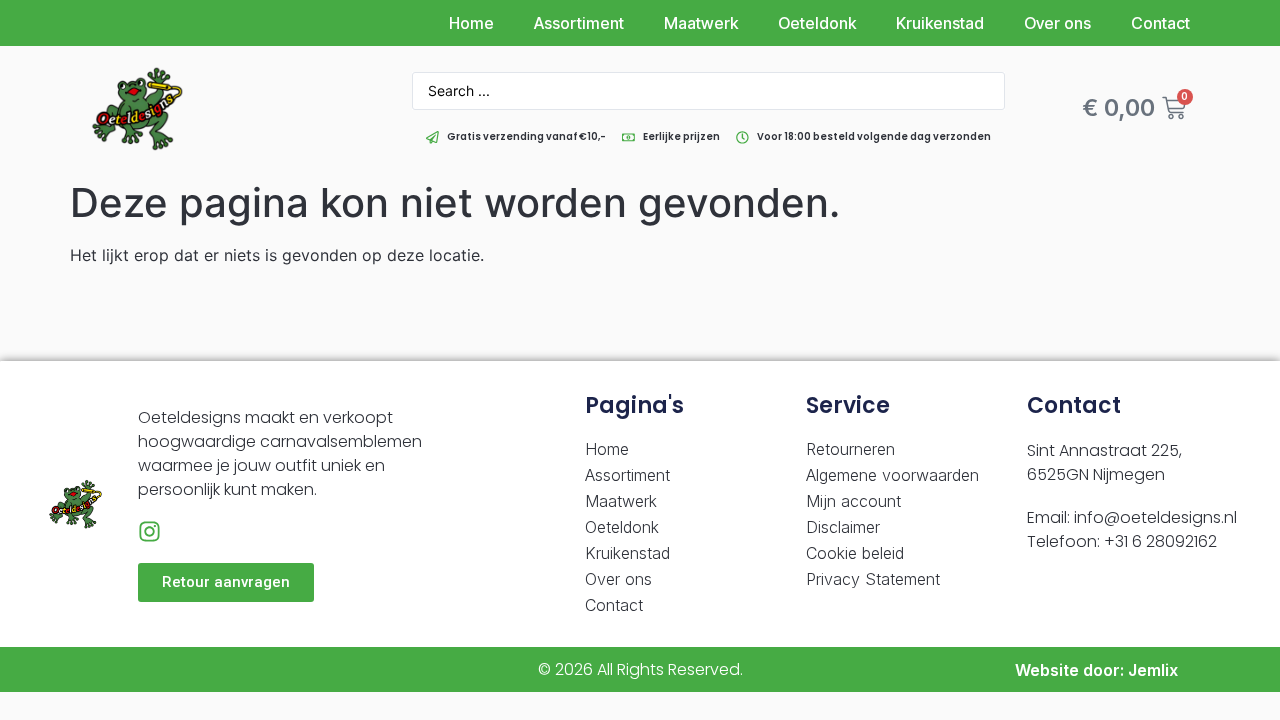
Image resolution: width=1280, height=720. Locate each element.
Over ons (1057, 23)
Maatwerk (701, 23)
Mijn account (853, 501)
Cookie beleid (855, 553)
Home (471, 23)
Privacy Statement (873, 579)
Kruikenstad (940, 23)
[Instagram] (149, 531)
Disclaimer (843, 527)
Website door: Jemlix (1096, 670)
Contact (1160, 23)
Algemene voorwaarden (892, 475)
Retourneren (850, 449)
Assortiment (579, 23)
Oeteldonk (817, 23)
